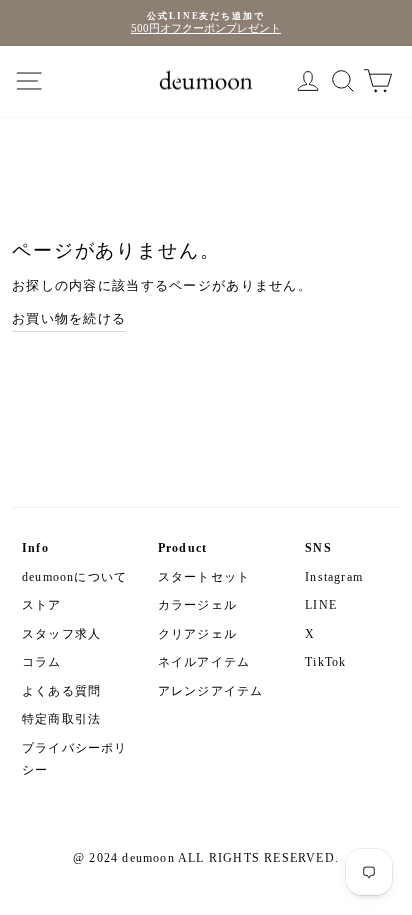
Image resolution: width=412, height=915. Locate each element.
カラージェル (197, 605)
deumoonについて (74, 577)
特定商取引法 (61, 719)
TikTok (325, 662)
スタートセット (204, 577)
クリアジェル (197, 634)
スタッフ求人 (61, 634)
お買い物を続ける (69, 319)
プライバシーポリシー (75, 759)
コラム (42, 662)
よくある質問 (61, 691)
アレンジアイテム (211, 691)
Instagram (334, 577)
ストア (42, 605)
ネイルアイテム (204, 662)
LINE (321, 605)
